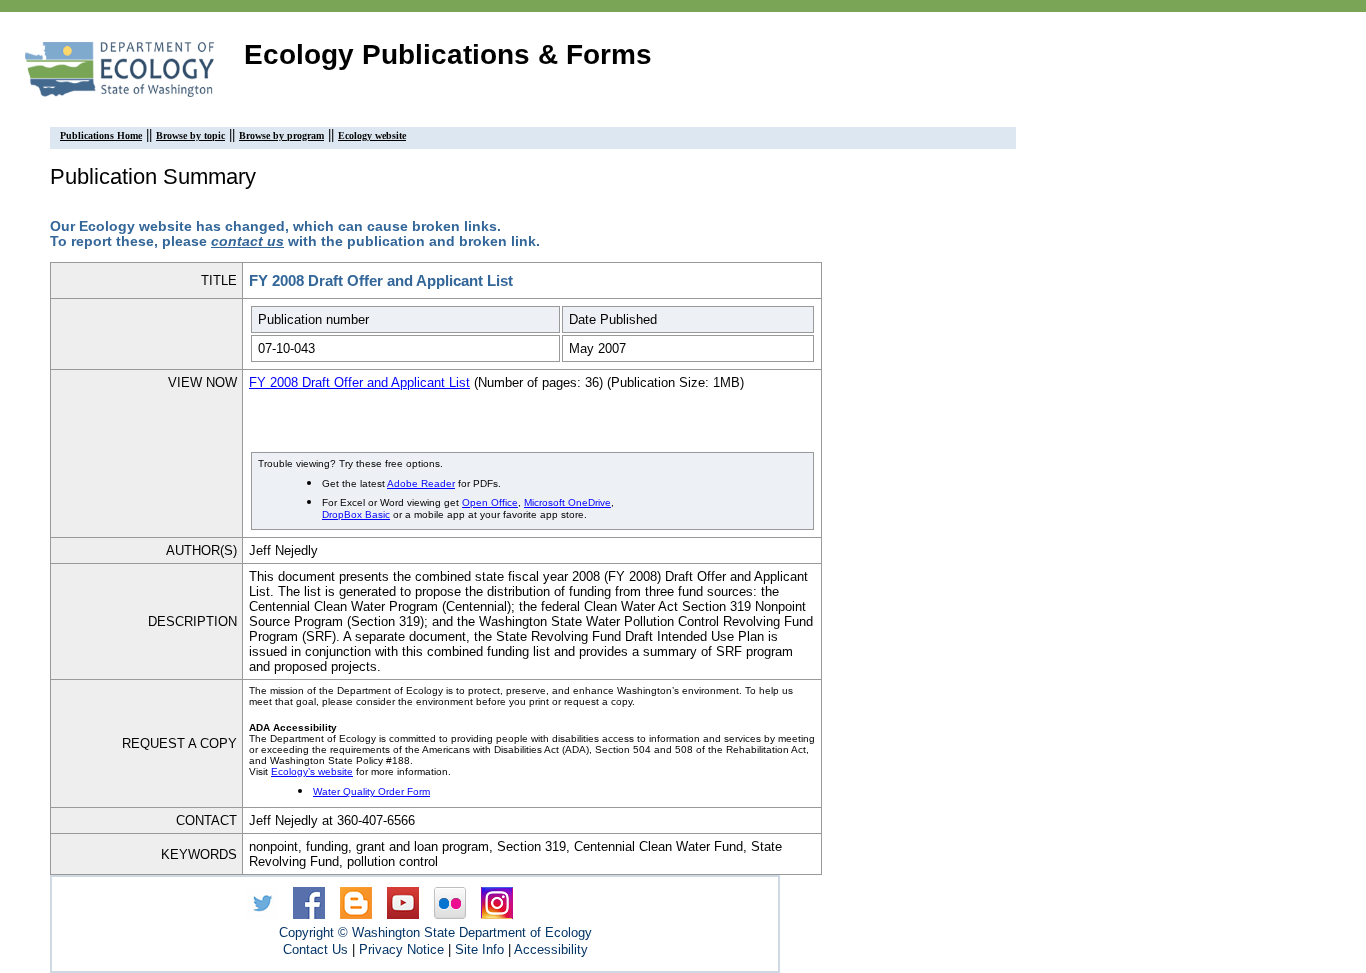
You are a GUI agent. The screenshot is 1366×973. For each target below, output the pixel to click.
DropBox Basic (356, 514)
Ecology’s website (312, 771)
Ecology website (372, 135)
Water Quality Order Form (371, 791)
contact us (247, 241)
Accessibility (551, 949)
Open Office (490, 502)
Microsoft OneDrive (567, 502)
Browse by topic (190, 135)
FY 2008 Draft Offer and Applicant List (359, 382)
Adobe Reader (421, 483)
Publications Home (101, 135)
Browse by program (281, 135)
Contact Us (315, 949)
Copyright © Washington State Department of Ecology (435, 932)
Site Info (479, 949)
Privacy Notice (401, 949)
